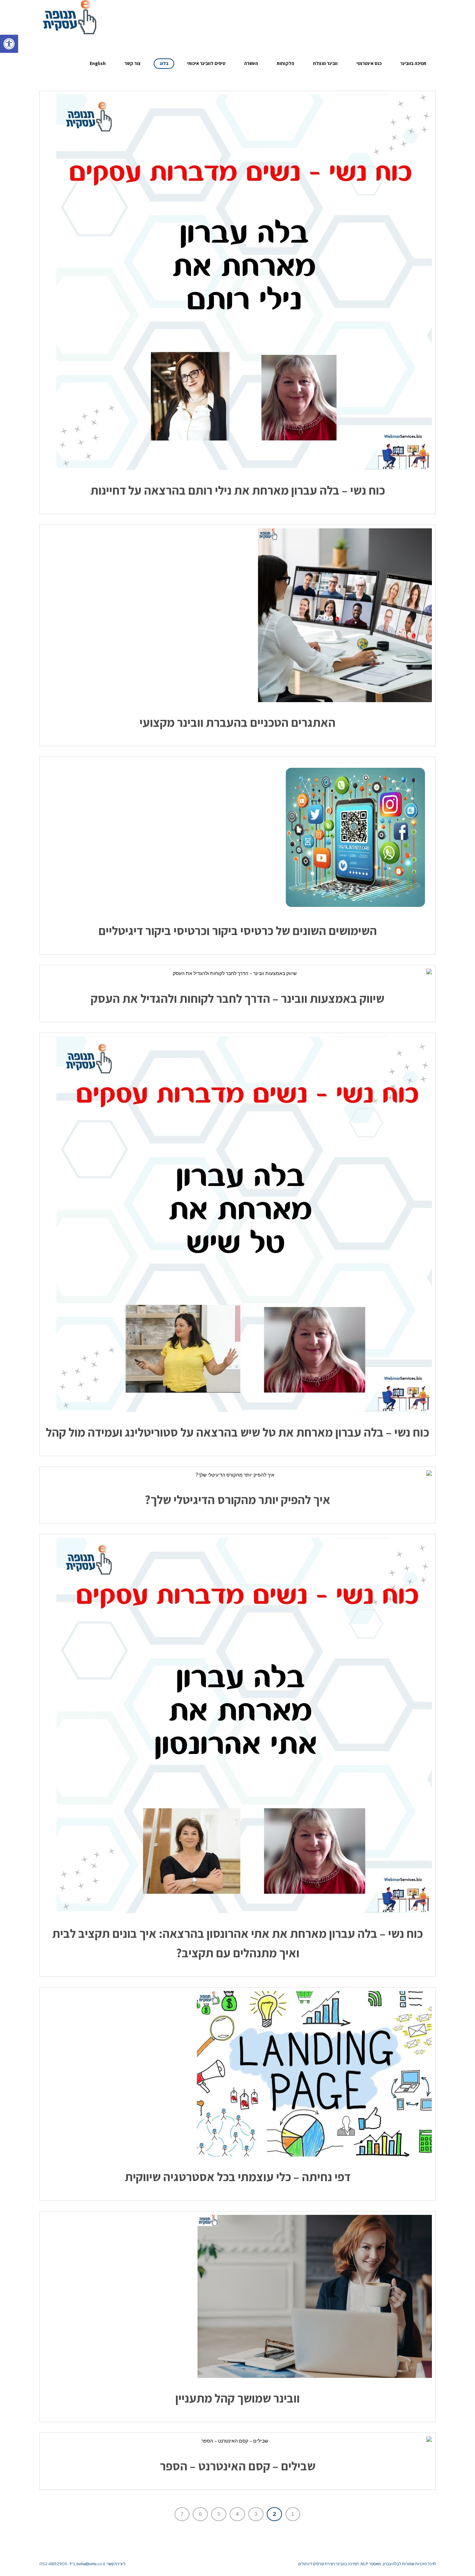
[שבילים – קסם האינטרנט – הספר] (237, 2441)
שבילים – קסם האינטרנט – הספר (238, 2466)
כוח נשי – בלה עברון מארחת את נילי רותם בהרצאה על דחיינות (238, 490)
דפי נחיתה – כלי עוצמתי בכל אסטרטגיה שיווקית (238, 2177)
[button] (9, 44)
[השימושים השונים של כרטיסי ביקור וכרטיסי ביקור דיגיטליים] (237, 835)
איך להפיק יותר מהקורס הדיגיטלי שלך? (237, 1500)
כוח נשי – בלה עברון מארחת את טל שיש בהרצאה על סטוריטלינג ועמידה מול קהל (237, 1432)
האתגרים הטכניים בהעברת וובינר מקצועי (237, 722)
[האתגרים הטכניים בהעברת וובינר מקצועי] (237, 615)
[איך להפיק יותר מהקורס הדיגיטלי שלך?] (237, 1475)
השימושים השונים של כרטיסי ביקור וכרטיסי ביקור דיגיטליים (238, 931)
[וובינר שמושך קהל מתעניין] (237, 2296)
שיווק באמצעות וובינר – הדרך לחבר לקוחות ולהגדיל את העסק (237, 998)
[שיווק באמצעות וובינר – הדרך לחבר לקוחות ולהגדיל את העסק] (237, 973)
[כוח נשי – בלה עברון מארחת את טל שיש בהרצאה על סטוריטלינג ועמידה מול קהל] (237, 1224)
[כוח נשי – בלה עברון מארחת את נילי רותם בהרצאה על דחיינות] (237, 282)
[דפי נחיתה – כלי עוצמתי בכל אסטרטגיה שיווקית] (237, 2074)
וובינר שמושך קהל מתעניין (237, 2398)
